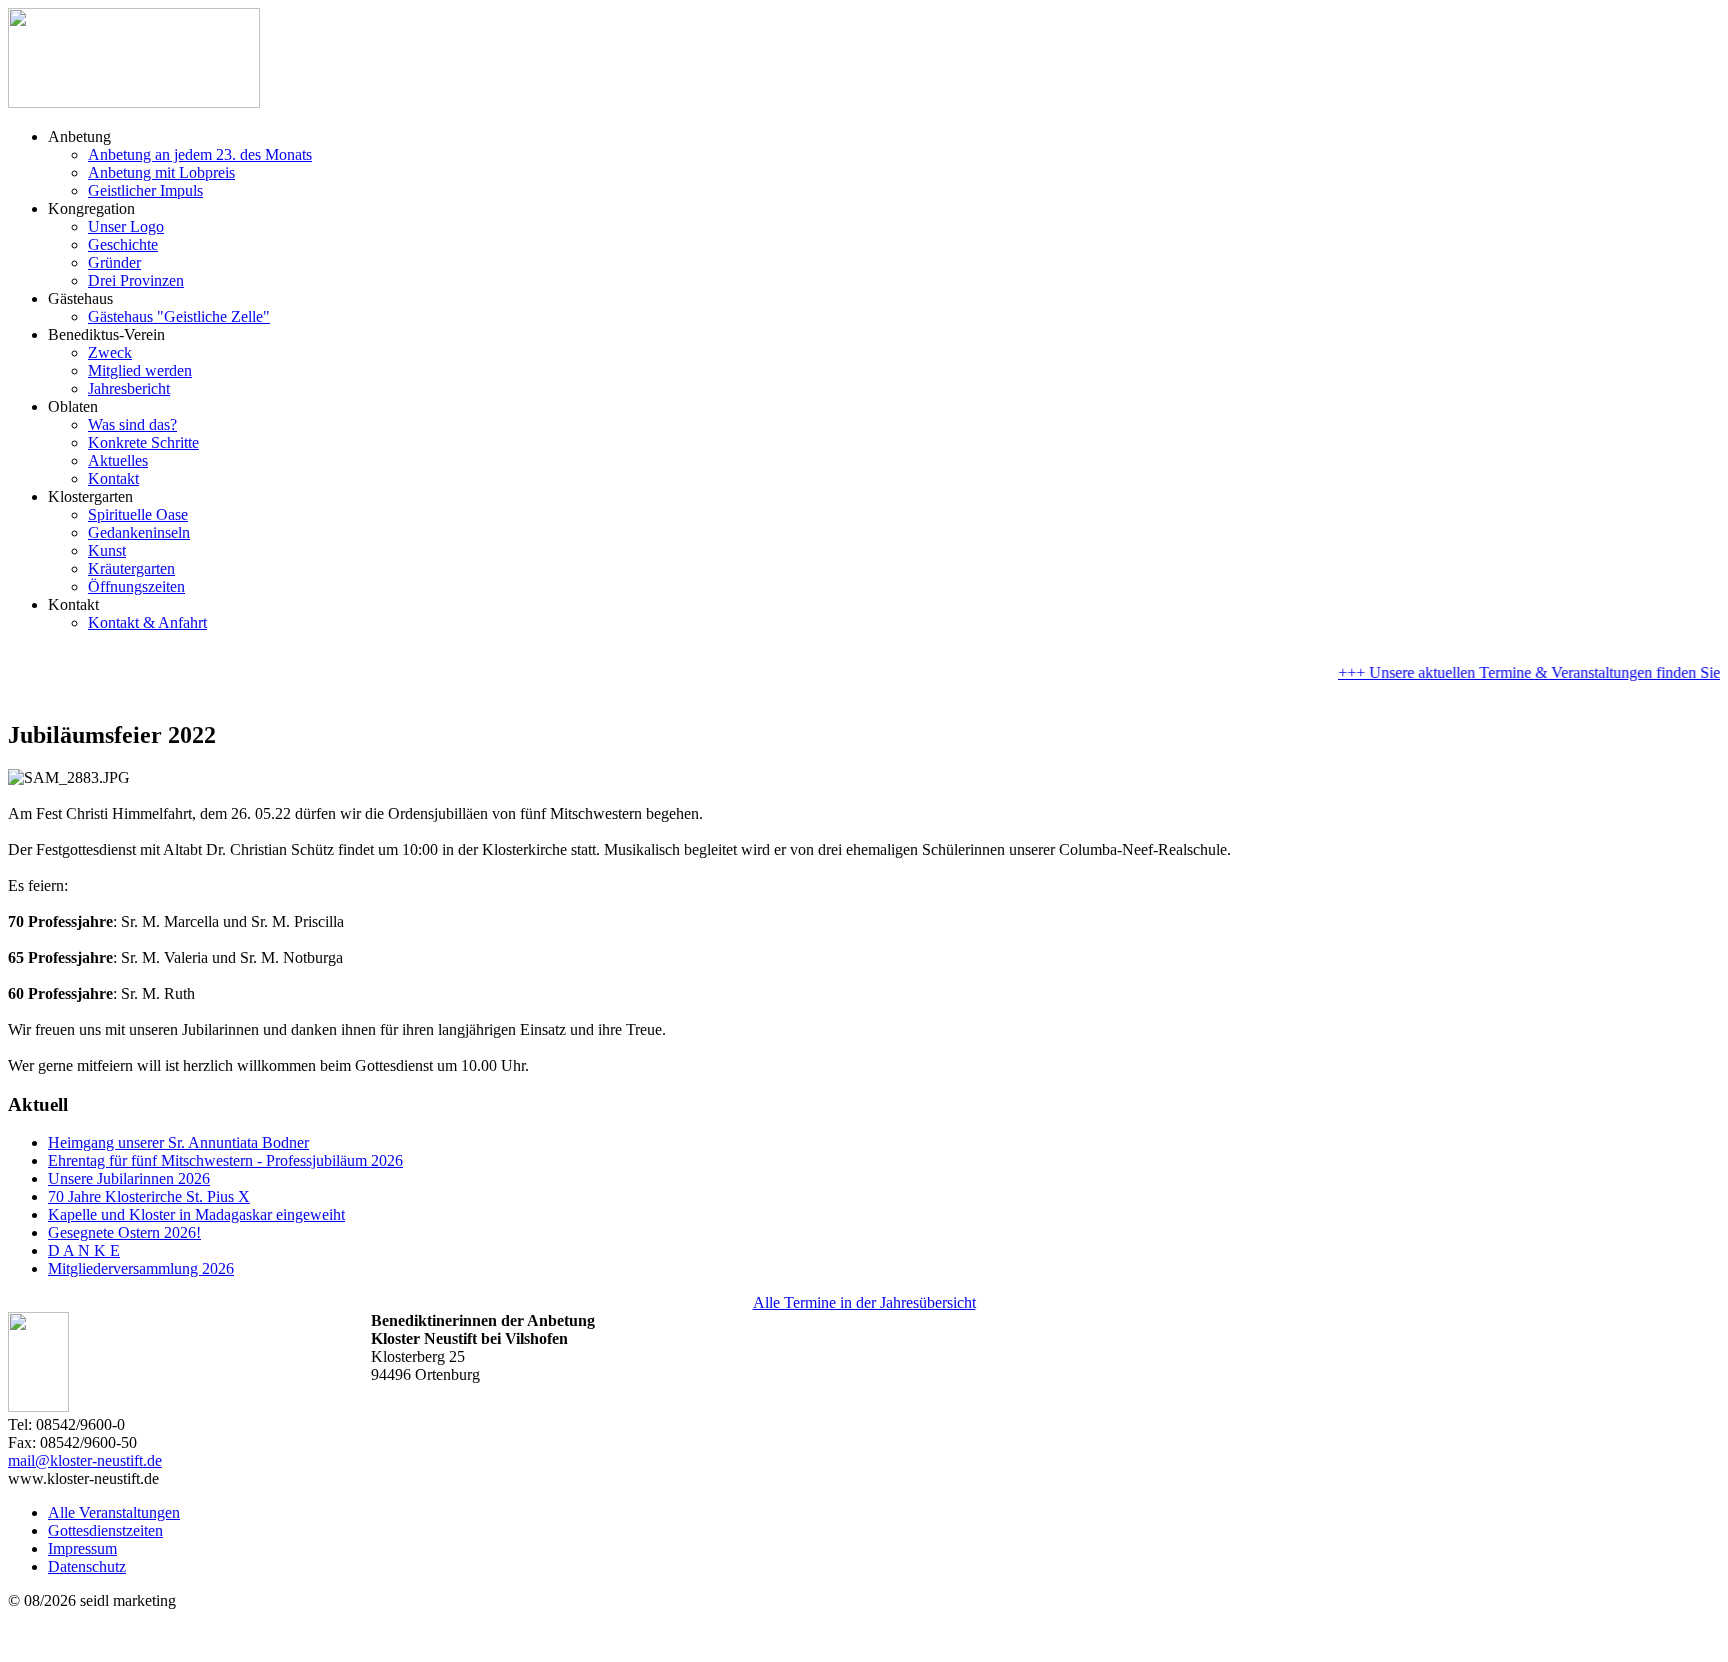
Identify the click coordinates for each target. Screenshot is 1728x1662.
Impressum (82, 1548)
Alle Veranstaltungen (114, 1512)
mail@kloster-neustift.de (85, 1460)
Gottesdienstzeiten (105, 1530)
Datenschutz (87, 1566)
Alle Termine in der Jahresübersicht (864, 1302)
